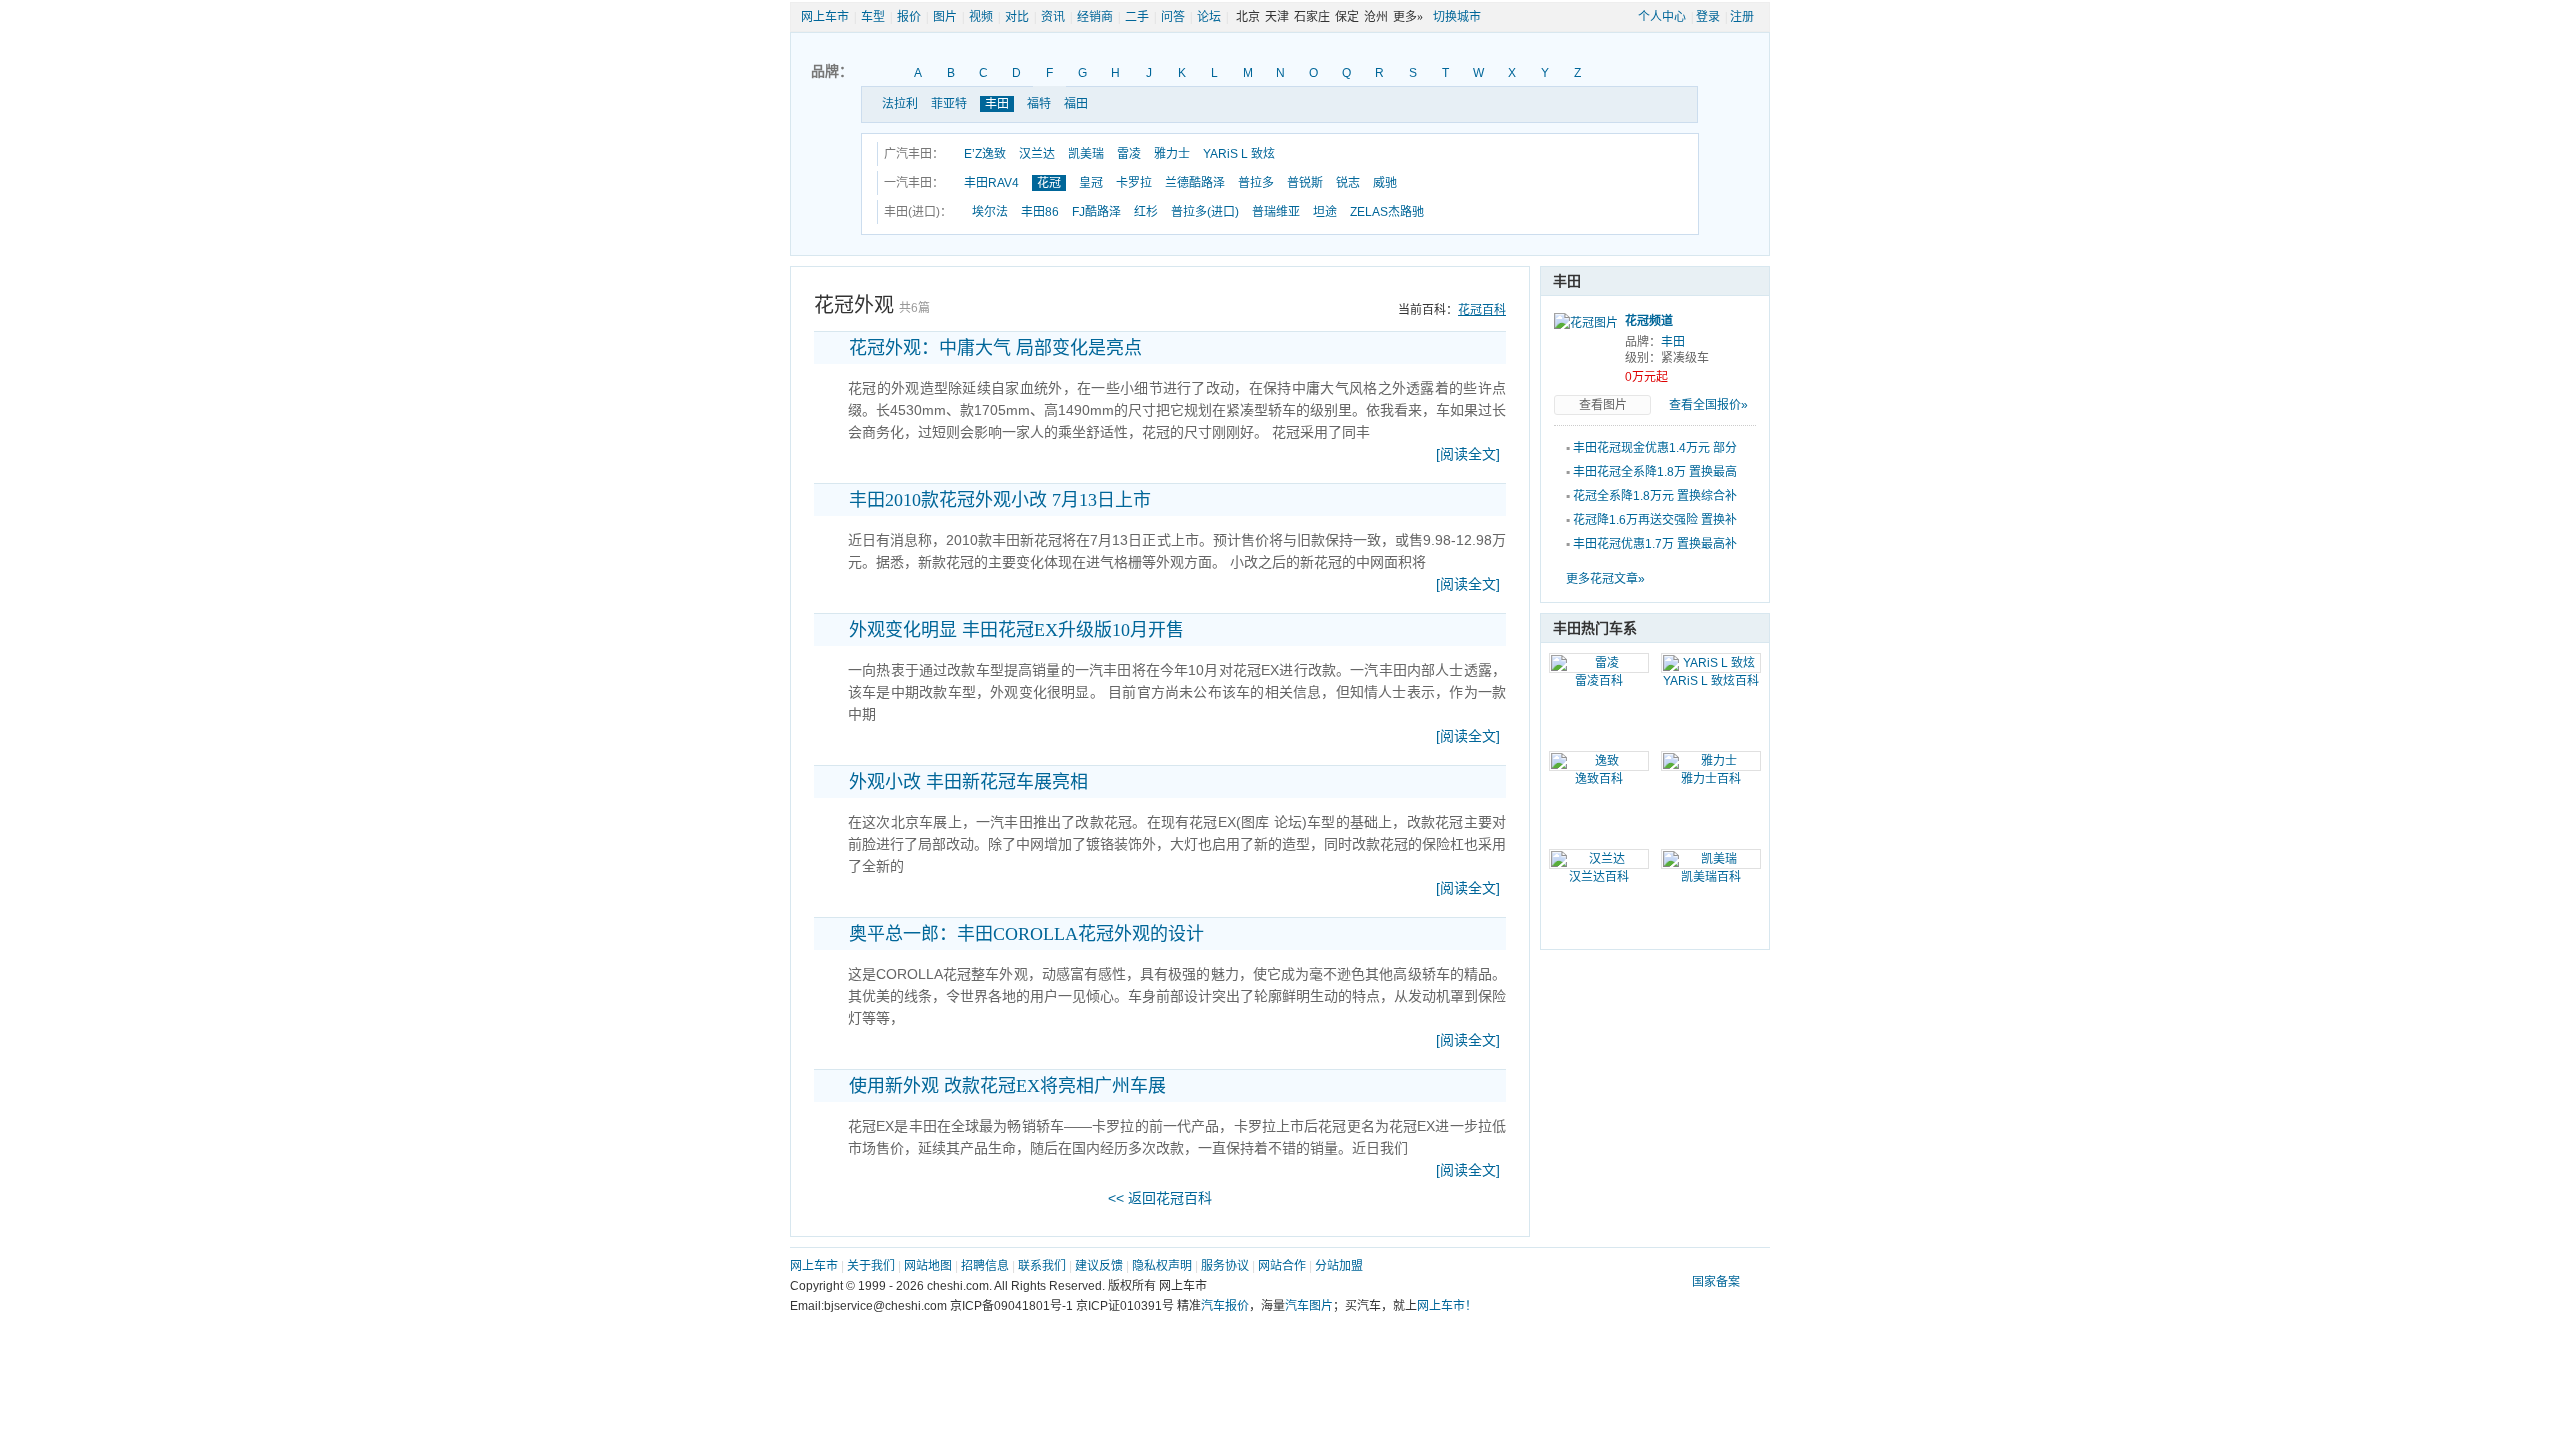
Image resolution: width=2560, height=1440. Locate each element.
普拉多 (1256, 183)
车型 (873, 17)
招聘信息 (985, 1266)
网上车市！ (1447, 1306)
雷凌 (1129, 154)
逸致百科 (1599, 779)
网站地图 (928, 1266)
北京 (1248, 17)
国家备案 (1716, 1282)
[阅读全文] (1468, 454)
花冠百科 (1482, 310)
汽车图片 (1309, 1306)
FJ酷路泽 (1096, 212)
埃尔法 (990, 212)
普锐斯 (1305, 183)
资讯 (1053, 17)
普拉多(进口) (1205, 212)
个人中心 (1662, 17)
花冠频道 (1649, 321)
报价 (909, 17)
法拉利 (900, 104)
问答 (1173, 17)
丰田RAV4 (991, 183)
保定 (1347, 17)
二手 (1137, 17)
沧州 (1376, 17)
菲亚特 (949, 104)
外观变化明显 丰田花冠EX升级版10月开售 (1016, 630)
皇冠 (1091, 183)
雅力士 (1172, 154)
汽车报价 (1225, 1306)
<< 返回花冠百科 (1160, 1198)
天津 (1277, 17)
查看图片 (1603, 405)
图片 (945, 17)
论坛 (1209, 17)
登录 (1708, 17)
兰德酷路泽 (1195, 183)
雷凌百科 (1599, 681)
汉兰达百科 (1599, 877)
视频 (981, 17)
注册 (1742, 17)
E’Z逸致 (985, 154)
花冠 (1049, 183)
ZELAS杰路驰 (1387, 212)
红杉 (1146, 212)
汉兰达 (1037, 154)
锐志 (1348, 183)
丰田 (997, 104)
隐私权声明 (1162, 1266)
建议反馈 (1099, 1266)
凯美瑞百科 (1711, 877)
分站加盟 (1339, 1266)
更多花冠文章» (1605, 579)
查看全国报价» (1708, 405)
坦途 (1325, 212)
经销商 (1095, 17)
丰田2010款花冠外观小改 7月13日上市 (1000, 500)
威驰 (1385, 183)
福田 (1076, 104)
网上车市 (825, 17)
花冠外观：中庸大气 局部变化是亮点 (995, 348)
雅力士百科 (1711, 779)
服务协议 (1225, 1266)
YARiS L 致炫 (1239, 154)
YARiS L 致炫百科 (1711, 681)
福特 (1039, 104)
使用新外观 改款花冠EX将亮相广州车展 (1007, 1086)
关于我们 (871, 1266)
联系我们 (1042, 1266)
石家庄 (1312, 17)
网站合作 (1282, 1266)
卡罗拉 (1134, 183)
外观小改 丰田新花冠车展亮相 (968, 782)
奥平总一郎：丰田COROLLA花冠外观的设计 (1026, 934)
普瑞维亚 (1276, 212)
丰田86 (1040, 212)
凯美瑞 (1086, 154)
